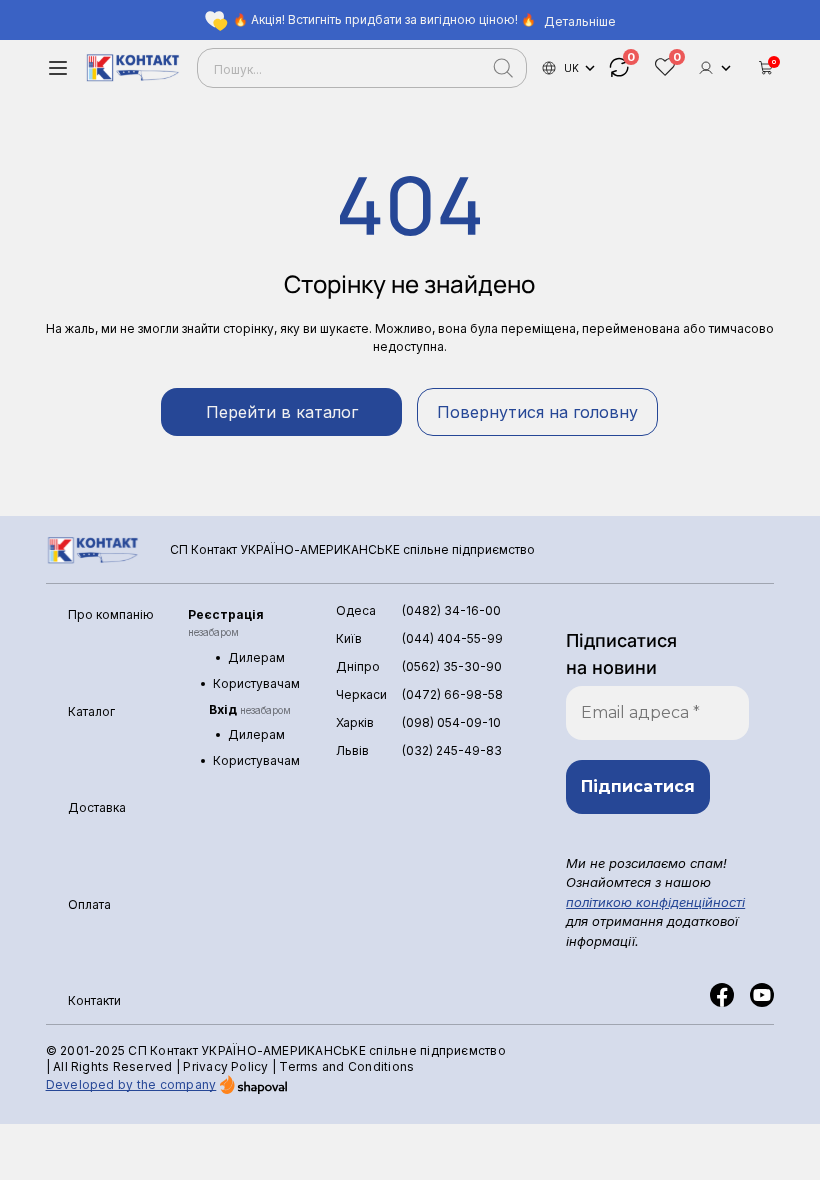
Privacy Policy (225, 1066)
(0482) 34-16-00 (451, 610)
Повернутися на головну (537, 412)
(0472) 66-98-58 (452, 694)
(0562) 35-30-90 (452, 666)
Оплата (89, 904)
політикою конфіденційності (655, 902)
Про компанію (111, 614)
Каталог (91, 711)
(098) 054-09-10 (451, 722)
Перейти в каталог (282, 412)
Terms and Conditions (346, 1066)
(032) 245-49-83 (452, 750)
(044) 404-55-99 (452, 638)
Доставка (97, 807)
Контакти (94, 1000)
